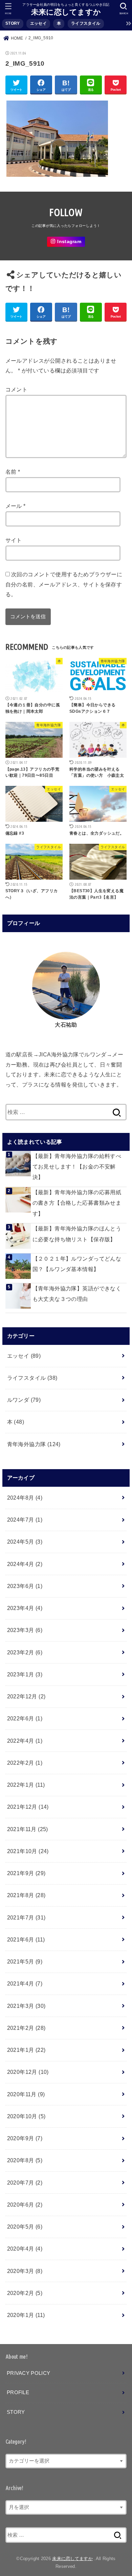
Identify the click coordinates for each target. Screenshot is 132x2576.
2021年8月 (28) (26, 1895)
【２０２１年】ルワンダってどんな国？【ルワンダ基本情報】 (77, 1264)
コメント (17, 389)
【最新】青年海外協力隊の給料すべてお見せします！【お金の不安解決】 (77, 1167)
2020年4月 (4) (25, 2249)
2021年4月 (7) (25, 1983)
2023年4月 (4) (25, 1608)
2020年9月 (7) (25, 2138)
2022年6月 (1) (25, 1718)
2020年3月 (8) (25, 2271)
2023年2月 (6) (25, 1652)
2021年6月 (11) (26, 1939)
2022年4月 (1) (25, 1741)
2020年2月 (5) (25, 2293)
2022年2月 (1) (25, 1763)
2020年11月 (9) (26, 2094)
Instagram (69, 242)
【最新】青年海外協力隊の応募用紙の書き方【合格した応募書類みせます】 (77, 1203)
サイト (14, 540)
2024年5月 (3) (25, 1542)
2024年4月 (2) (25, 1564)
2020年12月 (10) (28, 2072)
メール (16, 506)
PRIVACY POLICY (28, 2373)
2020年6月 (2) (25, 2205)
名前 (13, 472)
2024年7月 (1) (25, 1520)
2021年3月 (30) (26, 2006)
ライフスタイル (86, 23)
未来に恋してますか (66, 12)
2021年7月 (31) (26, 1917)
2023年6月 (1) (25, 1586)
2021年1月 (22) (26, 2050)
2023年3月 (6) (25, 1630)
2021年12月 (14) (28, 1807)
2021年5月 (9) (25, 1961)
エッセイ (38, 23)
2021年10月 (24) (28, 1851)
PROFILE (18, 2392)
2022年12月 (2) (26, 1696)
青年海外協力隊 (34, 1444)
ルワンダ (24, 1400)
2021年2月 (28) (26, 2028)
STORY (13, 23)
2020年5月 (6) (25, 2227)
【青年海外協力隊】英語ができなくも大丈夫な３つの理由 (77, 1294)
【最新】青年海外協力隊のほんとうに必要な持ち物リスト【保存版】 (77, 1234)
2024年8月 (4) (25, 1498)
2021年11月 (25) (28, 1829)
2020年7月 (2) (25, 2183)
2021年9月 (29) (26, 1873)
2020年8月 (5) (25, 2160)
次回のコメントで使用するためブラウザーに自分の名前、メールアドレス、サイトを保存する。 (64, 584)
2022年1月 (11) (26, 1785)
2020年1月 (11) (26, 2315)
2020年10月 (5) (26, 2116)
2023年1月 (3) (25, 1674)
